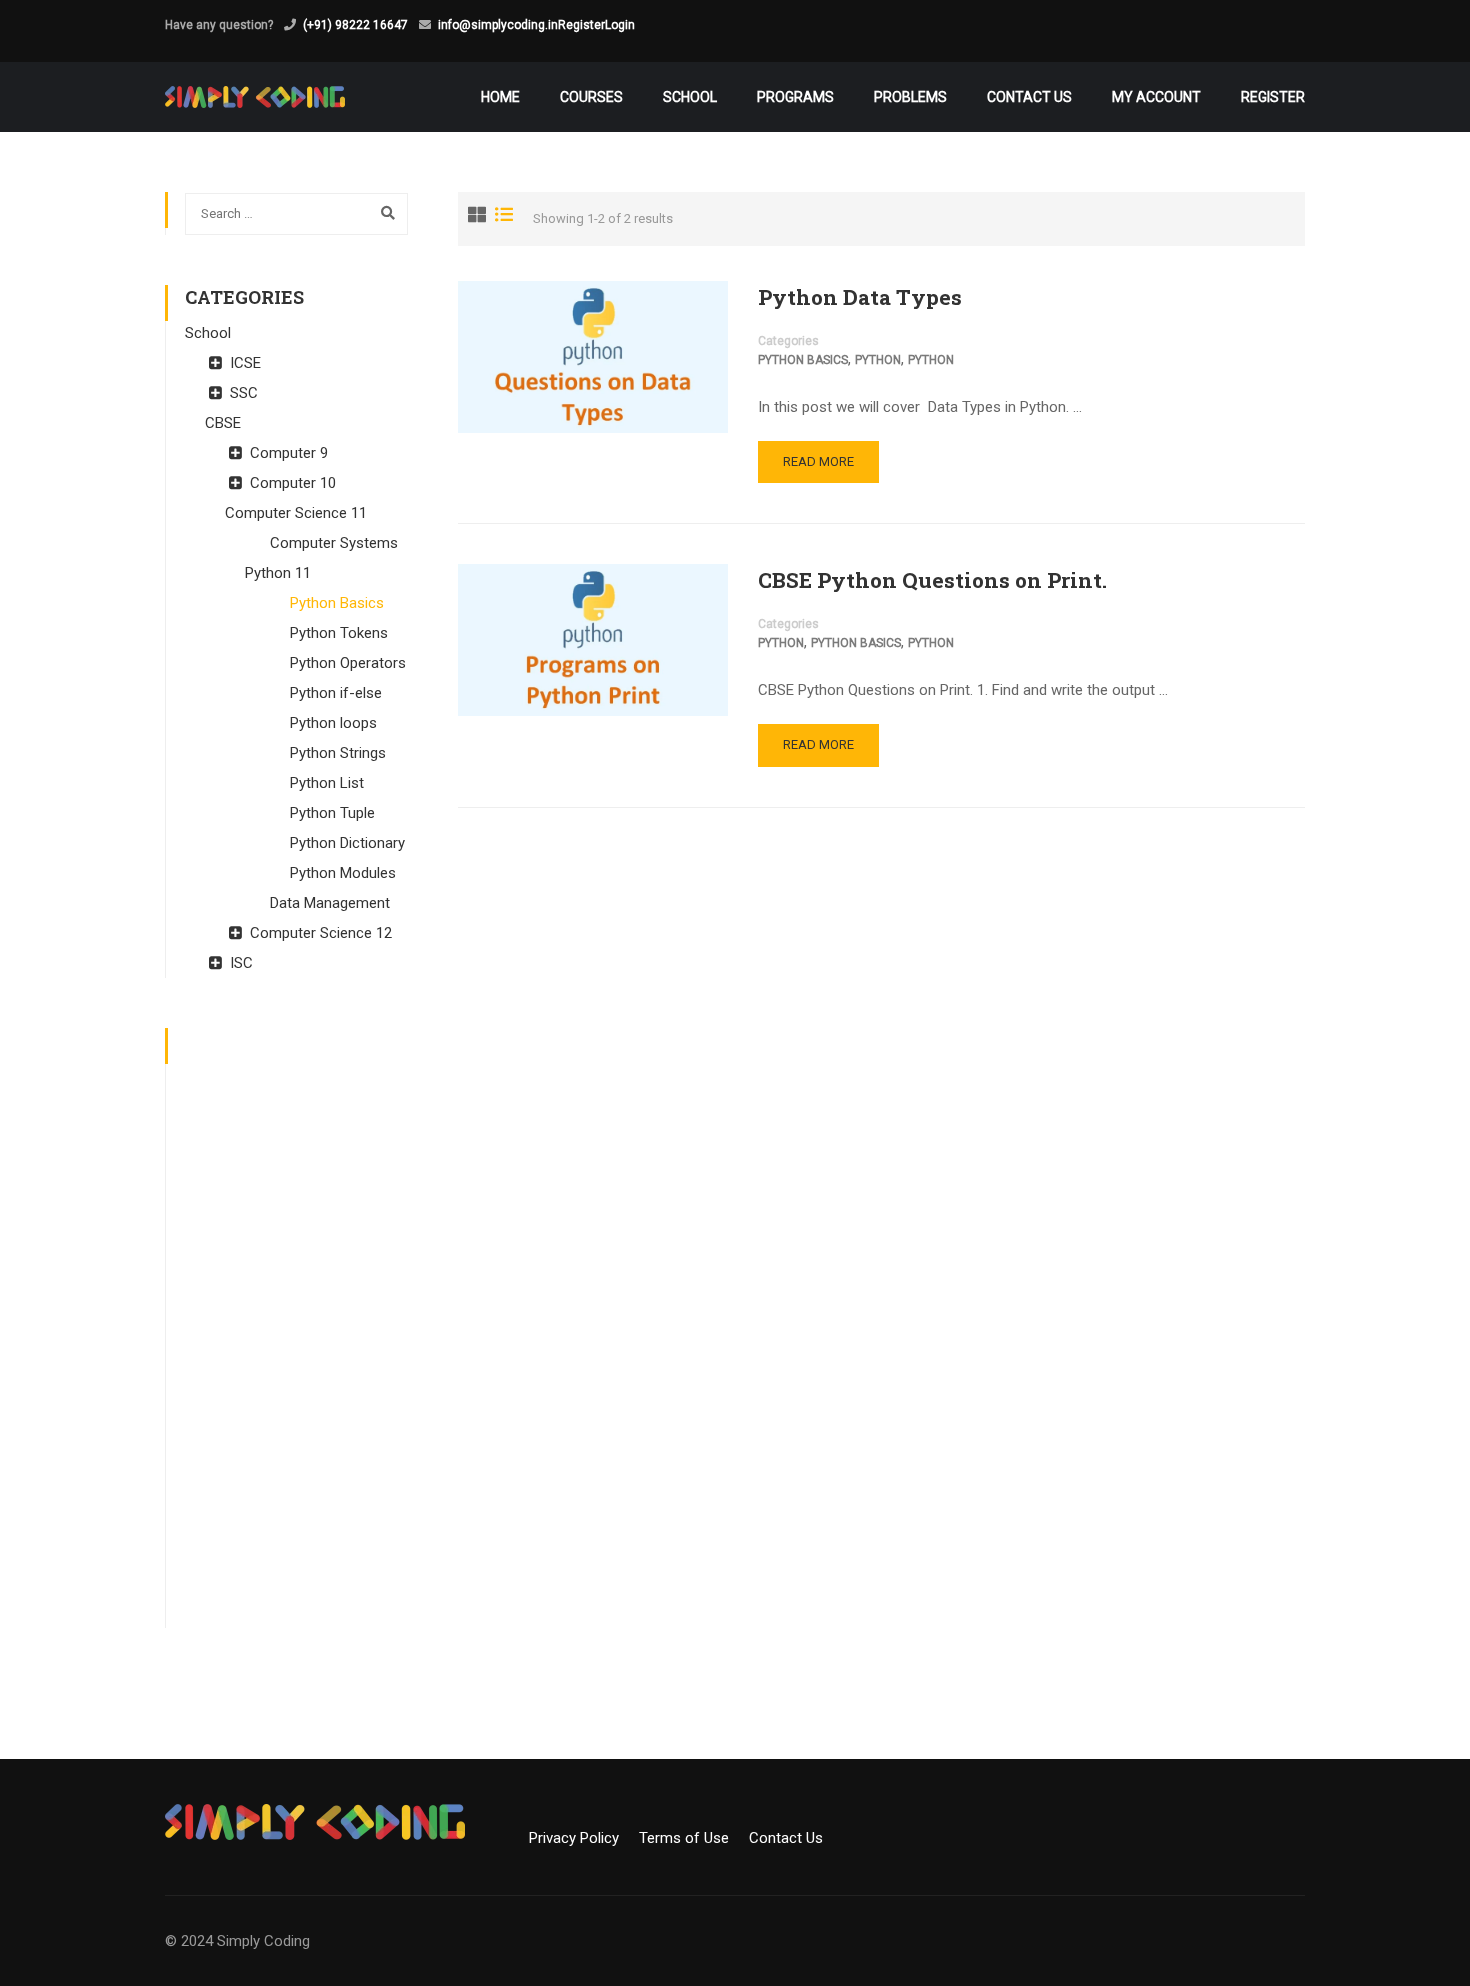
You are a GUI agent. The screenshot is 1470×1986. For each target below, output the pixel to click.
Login (620, 25)
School (690, 97)
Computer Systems (334, 543)
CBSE (223, 423)
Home (500, 97)
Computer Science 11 (296, 513)
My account (1156, 97)
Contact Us (1029, 97)
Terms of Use (692, 1838)
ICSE (245, 363)
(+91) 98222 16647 (355, 25)
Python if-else (336, 693)
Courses (591, 97)
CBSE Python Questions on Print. (932, 580)
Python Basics (803, 360)
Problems (910, 97)
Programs (795, 97)
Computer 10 (293, 483)
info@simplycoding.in (498, 25)
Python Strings (338, 753)
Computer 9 (289, 453)
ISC (241, 963)
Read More (818, 461)
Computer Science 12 (321, 933)
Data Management (330, 903)
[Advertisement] (296, 1328)
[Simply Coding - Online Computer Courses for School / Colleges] (255, 97)
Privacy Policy (582, 1838)
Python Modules (343, 873)
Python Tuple (332, 813)
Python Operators (348, 663)
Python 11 (278, 573)
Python (878, 360)
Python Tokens (339, 633)
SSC (244, 393)
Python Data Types (860, 297)
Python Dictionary (347, 843)
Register (581, 25)
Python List (327, 783)
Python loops (333, 723)
